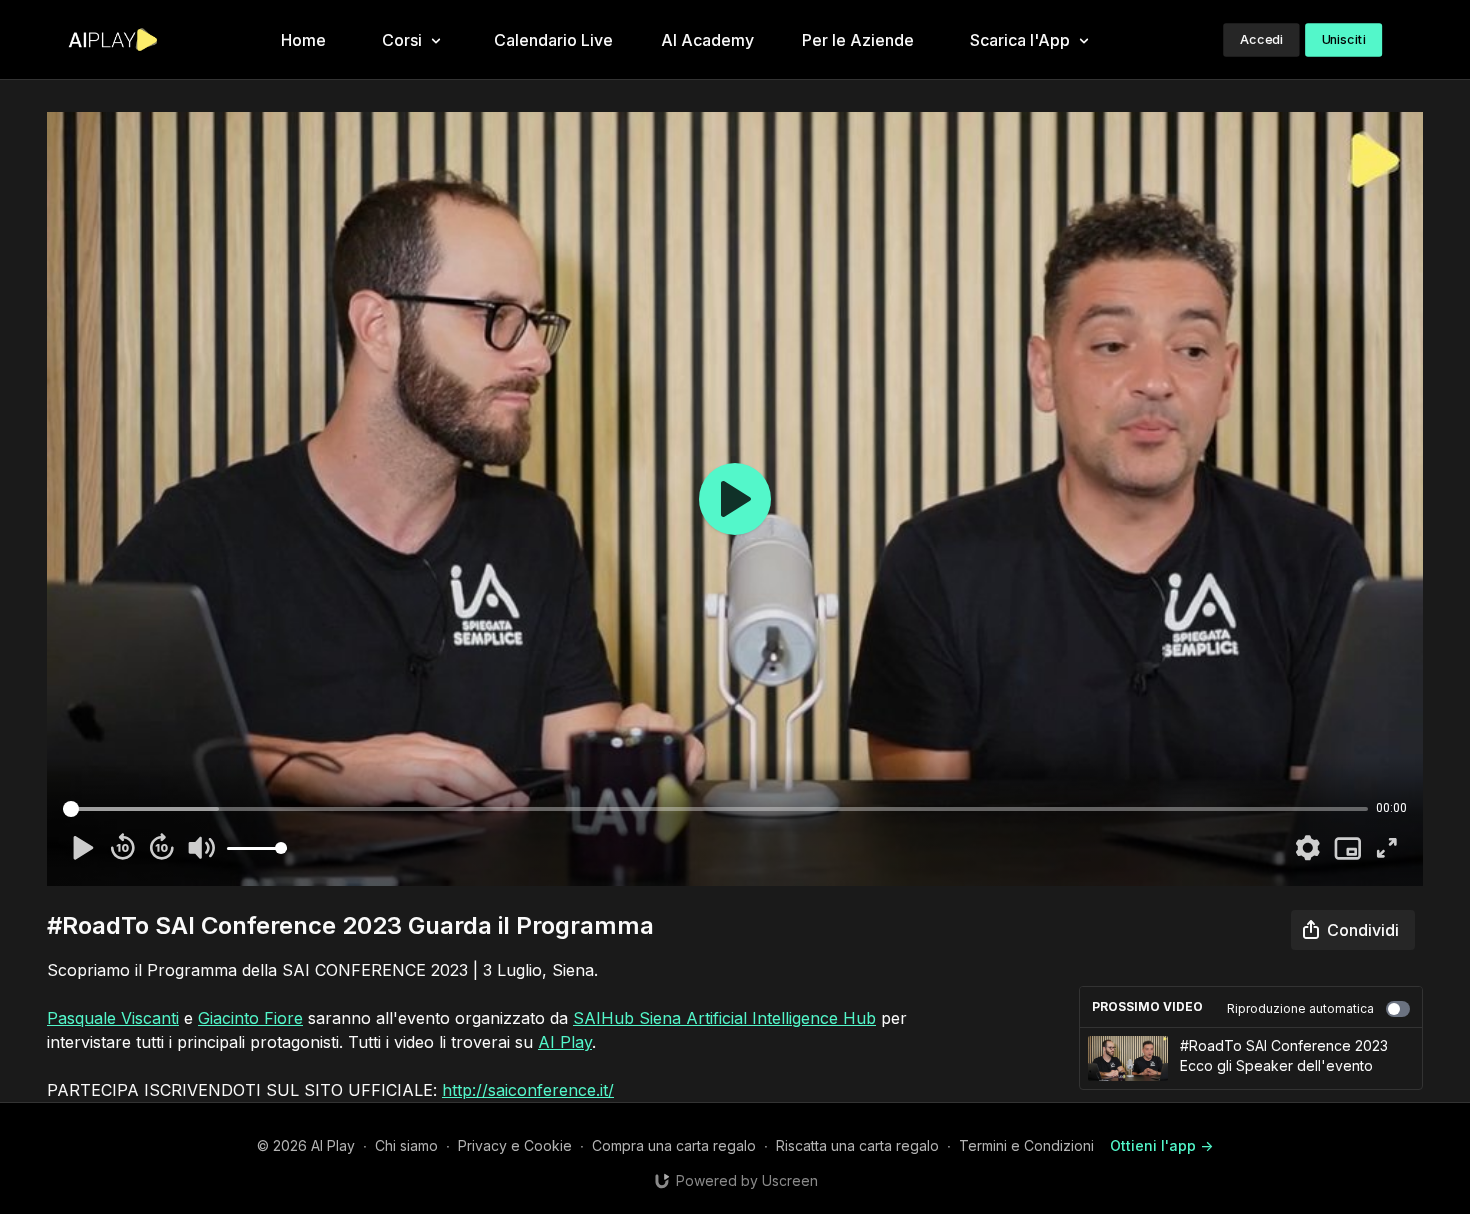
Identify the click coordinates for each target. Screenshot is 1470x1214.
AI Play (565, 1042)
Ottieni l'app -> (1161, 1145)
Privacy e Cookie (515, 1145)
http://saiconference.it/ (528, 1090)
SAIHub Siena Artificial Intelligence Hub (724, 1018)
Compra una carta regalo (674, 1145)
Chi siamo (406, 1145)
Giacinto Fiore (250, 1018)
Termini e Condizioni (1026, 1145)
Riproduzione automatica (1300, 1008)
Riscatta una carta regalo (857, 1145)
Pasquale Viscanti (113, 1018)
